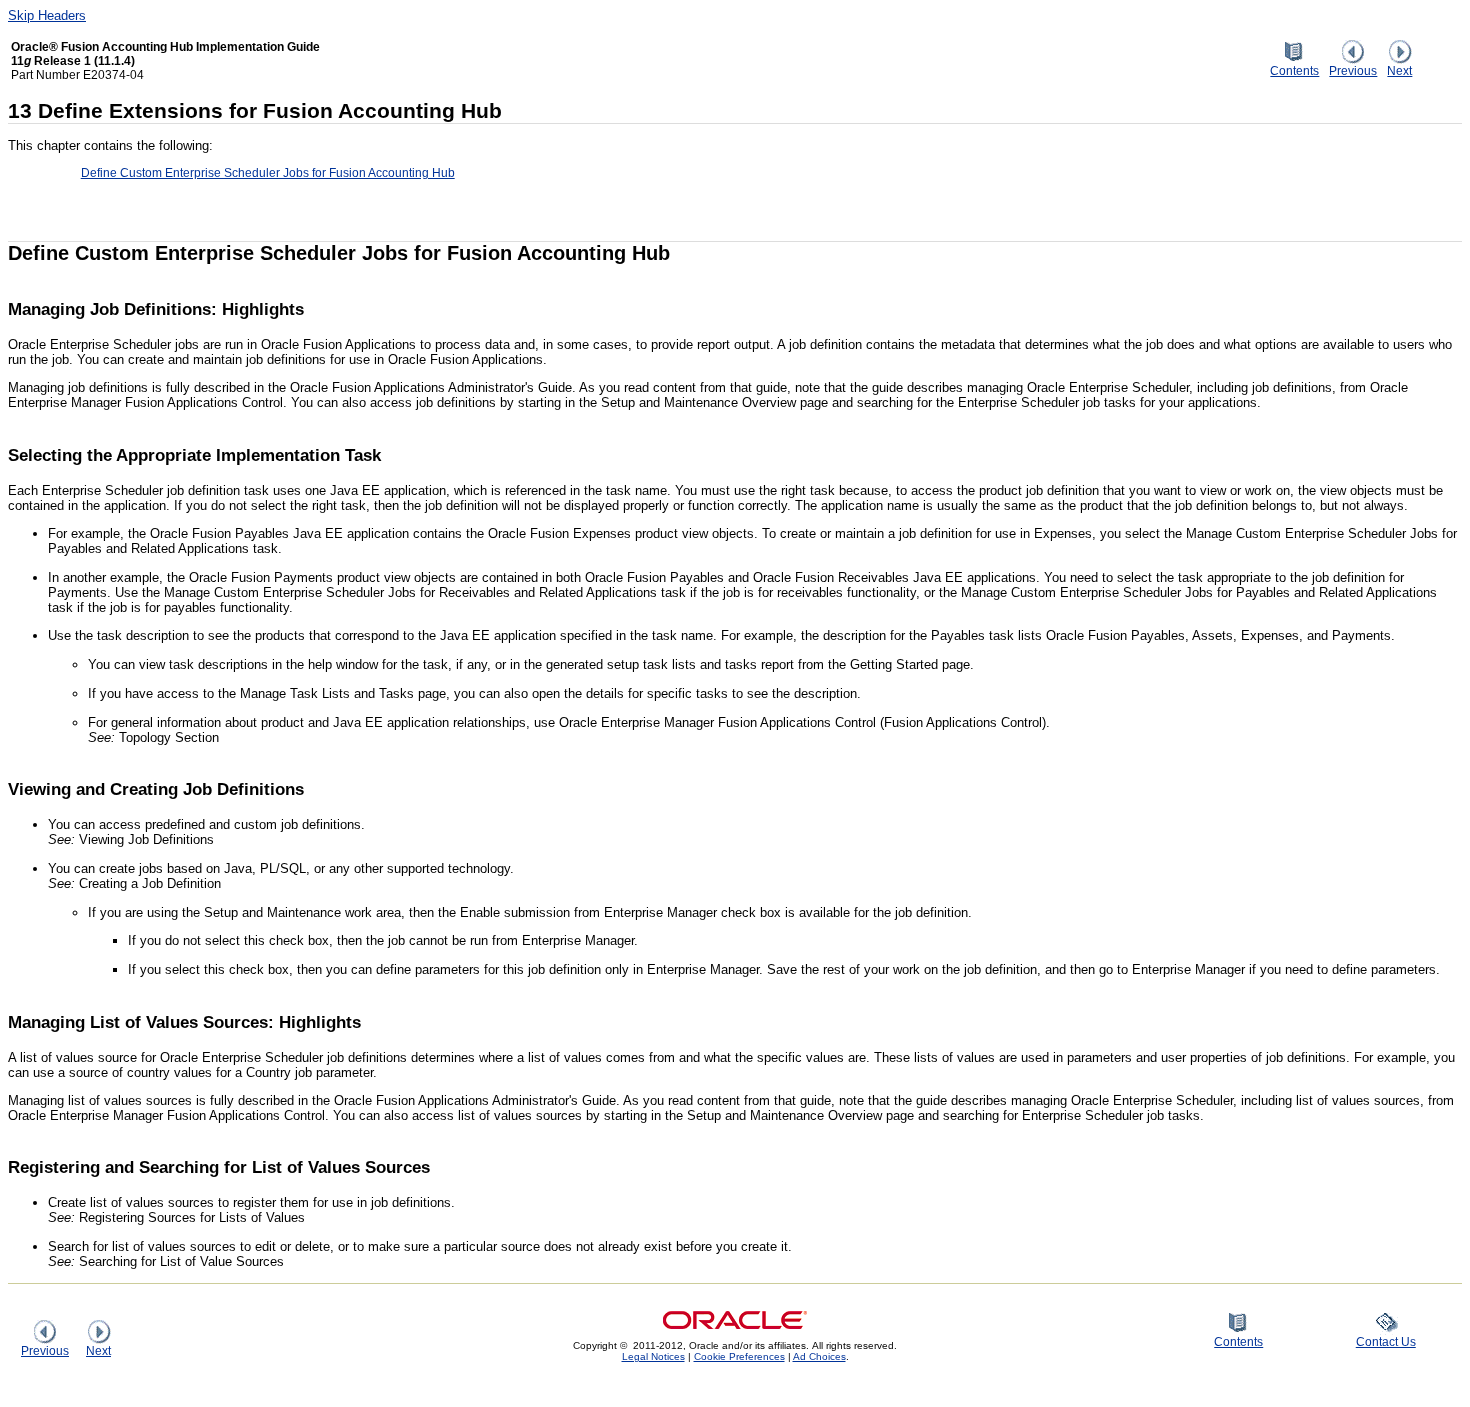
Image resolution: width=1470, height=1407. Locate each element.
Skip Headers (47, 15)
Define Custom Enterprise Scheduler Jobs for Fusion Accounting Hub (268, 172)
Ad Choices (819, 1356)
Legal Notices (653, 1356)
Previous (1353, 70)
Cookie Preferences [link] (739, 1356)
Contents (1294, 70)
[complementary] (739, 1356)
